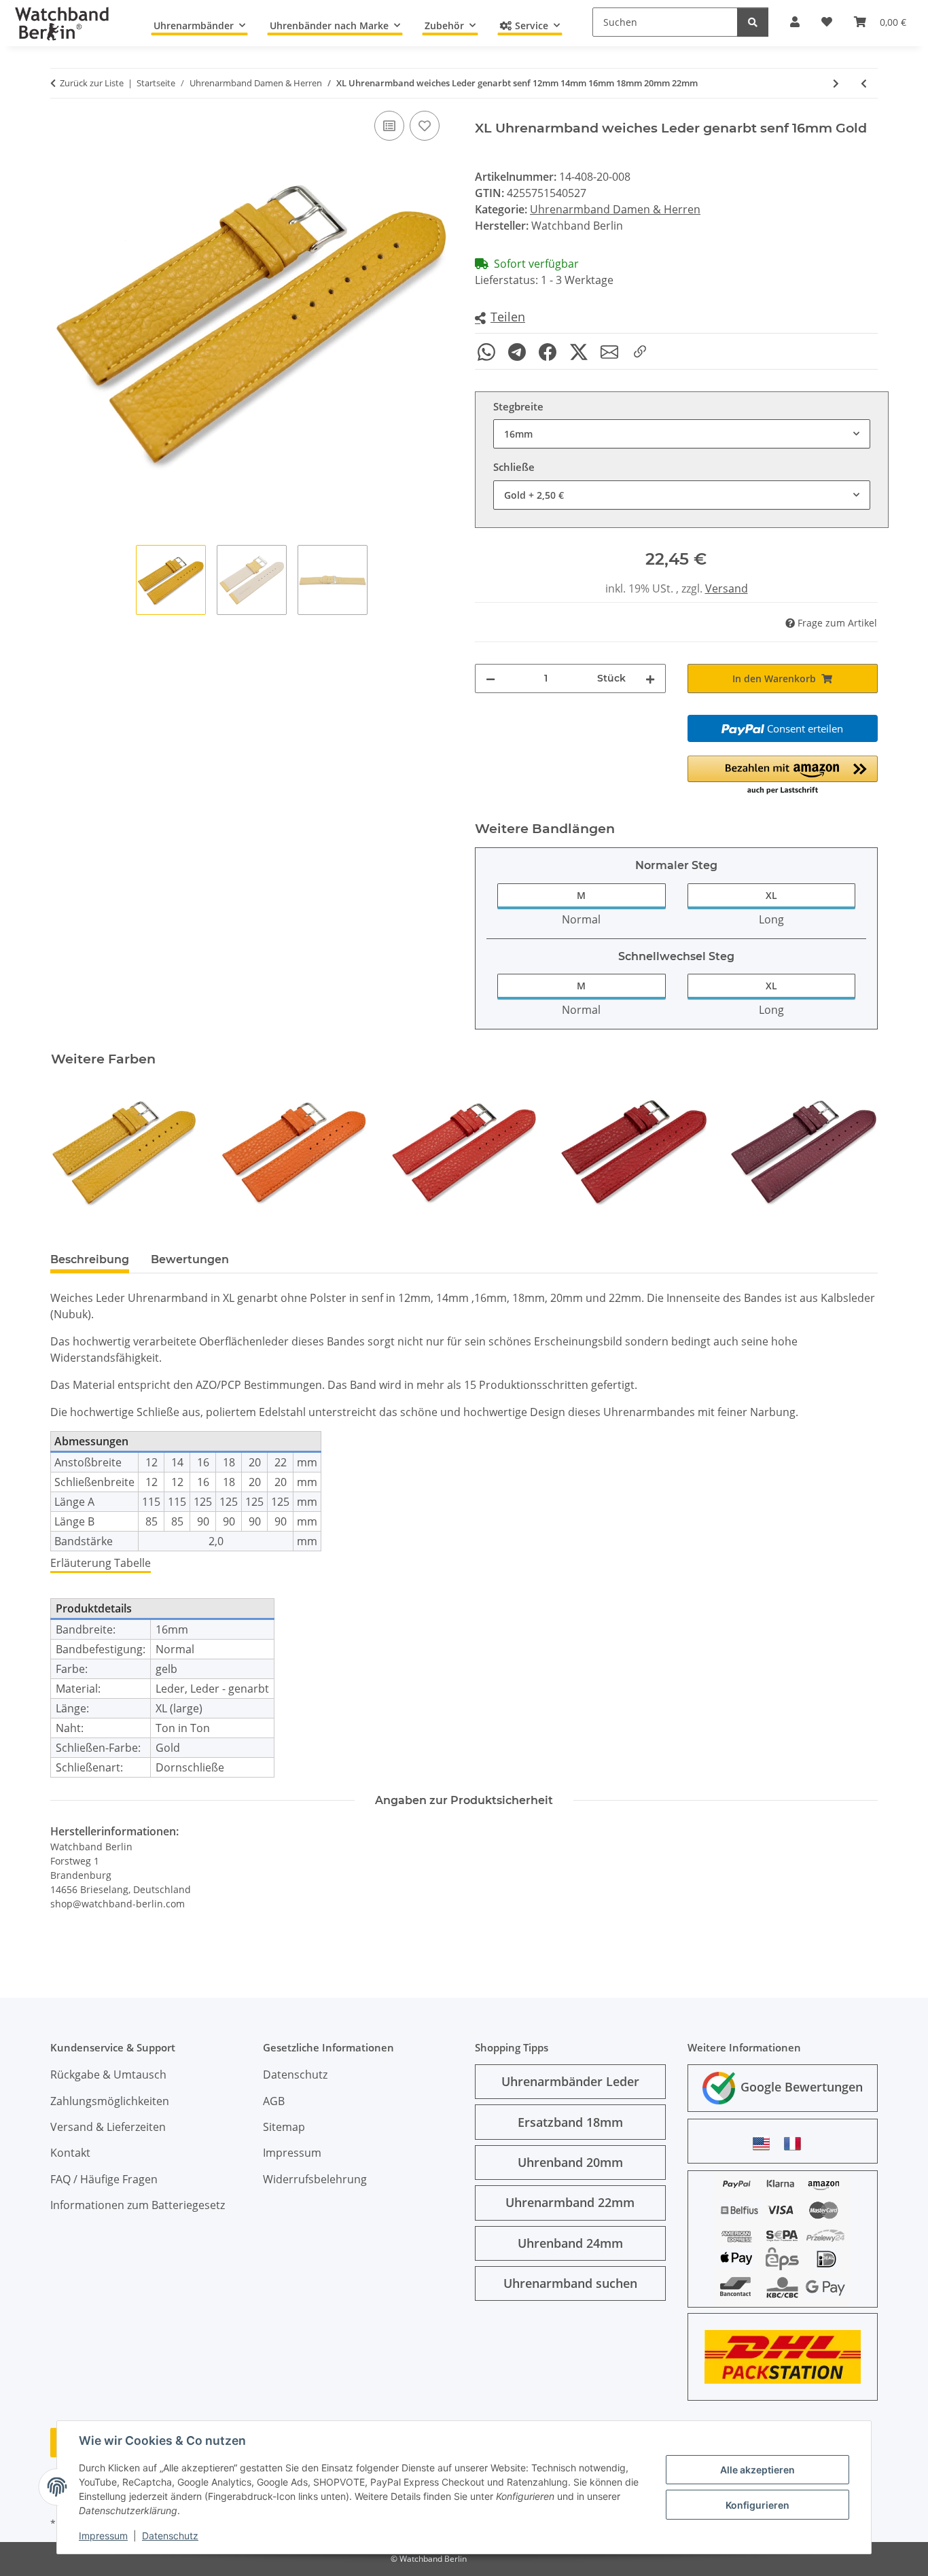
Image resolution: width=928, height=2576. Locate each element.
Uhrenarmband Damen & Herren (615, 209)
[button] (500, 318)
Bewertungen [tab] (190, 1259)
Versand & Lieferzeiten (108, 2127)
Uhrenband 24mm (570, 2243)
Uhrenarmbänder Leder (570, 2081)
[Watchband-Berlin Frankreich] (796, 2143)
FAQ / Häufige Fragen (104, 2179)
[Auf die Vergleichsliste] (389, 126)
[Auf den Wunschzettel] (425, 126)
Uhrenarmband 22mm (570, 2202)
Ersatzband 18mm (570, 2122)
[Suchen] (753, 22)
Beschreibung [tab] (90, 1259)
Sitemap (284, 2127)
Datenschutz (170, 2536)
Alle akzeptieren (757, 2470)
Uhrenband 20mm (570, 2162)
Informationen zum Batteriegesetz (138, 2205)
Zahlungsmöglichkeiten (110, 2101)
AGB (274, 2101)
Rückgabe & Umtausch (108, 2075)
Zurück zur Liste (92, 83)
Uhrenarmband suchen (570, 2283)
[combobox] (682, 434)
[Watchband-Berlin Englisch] (765, 2143)
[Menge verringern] (490, 678)
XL (771, 895)
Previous (73, 1151)
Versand (727, 588)
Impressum (103, 2536)
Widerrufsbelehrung (315, 2179)
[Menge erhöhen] (650, 678)
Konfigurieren (757, 2505)
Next (856, 1151)
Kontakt (70, 2153)
